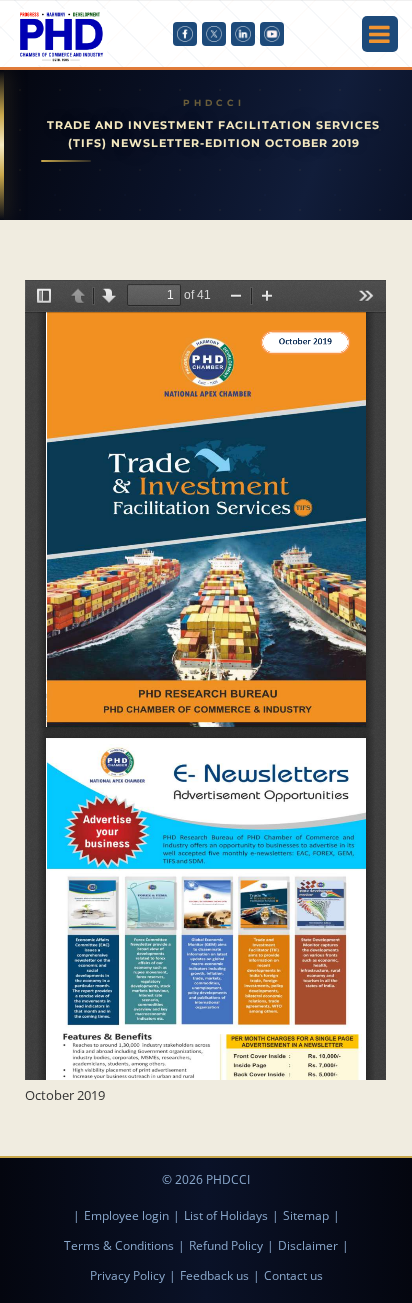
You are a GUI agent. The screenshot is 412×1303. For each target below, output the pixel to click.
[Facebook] (185, 34)
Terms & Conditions (119, 1245)
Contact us (293, 1275)
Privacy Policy (127, 1275)
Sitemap (306, 1215)
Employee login (126, 1215)
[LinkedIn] (243, 34)
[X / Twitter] (214, 34)
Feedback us (214, 1275)
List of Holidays (226, 1215)
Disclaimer (308, 1245)
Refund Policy (226, 1245)
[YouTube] (272, 34)
